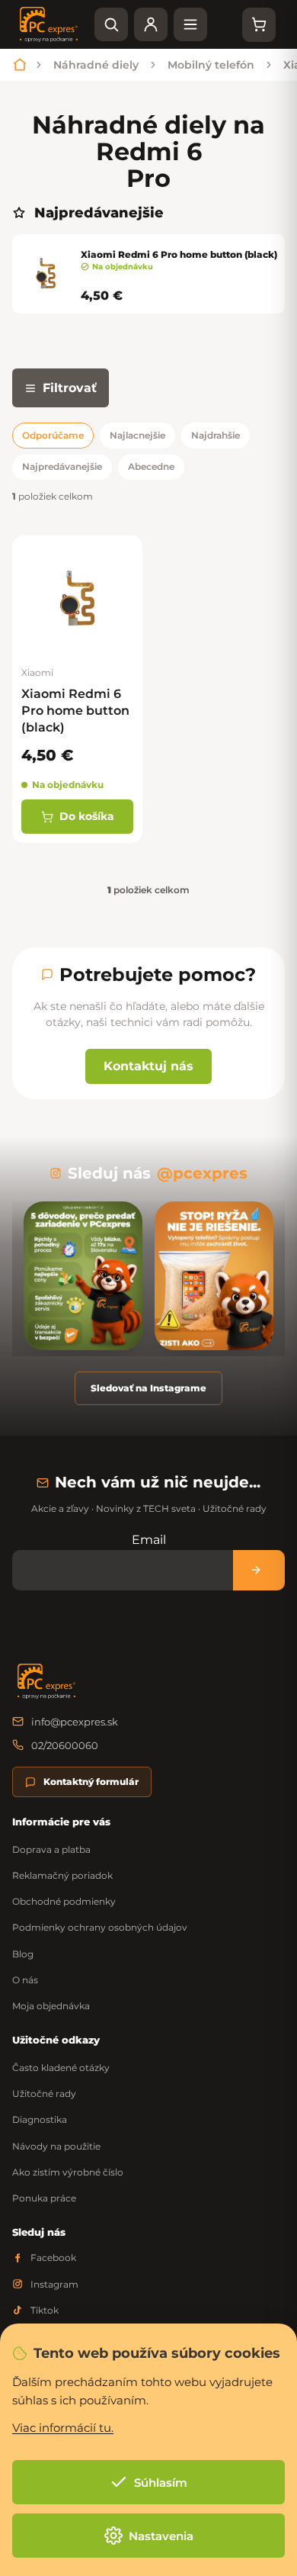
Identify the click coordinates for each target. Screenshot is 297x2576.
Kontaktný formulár (91, 1782)
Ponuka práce (44, 2198)
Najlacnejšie (137, 435)
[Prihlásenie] (151, 24)
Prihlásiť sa (259, 1570)
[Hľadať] (111, 24)
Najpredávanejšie (62, 466)
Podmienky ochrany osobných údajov (100, 1927)
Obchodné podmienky (64, 1901)
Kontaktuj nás (148, 1066)
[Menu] (190, 24)
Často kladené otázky (61, 2068)
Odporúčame (53, 435)
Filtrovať (70, 388)
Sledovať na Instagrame (148, 1388)
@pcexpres (202, 1173)
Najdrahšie (216, 435)
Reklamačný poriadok (62, 1875)
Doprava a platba (51, 1849)
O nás (25, 1980)
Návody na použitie (56, 2146)
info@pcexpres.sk (75, 1722)
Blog (23, 1954)
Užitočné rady (44, 2094)
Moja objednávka (51, 2006)
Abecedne (151, 466)
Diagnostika (40, 2119)
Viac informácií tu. (63, 2428)
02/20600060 (65, 1745)
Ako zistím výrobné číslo (68, 2172)
